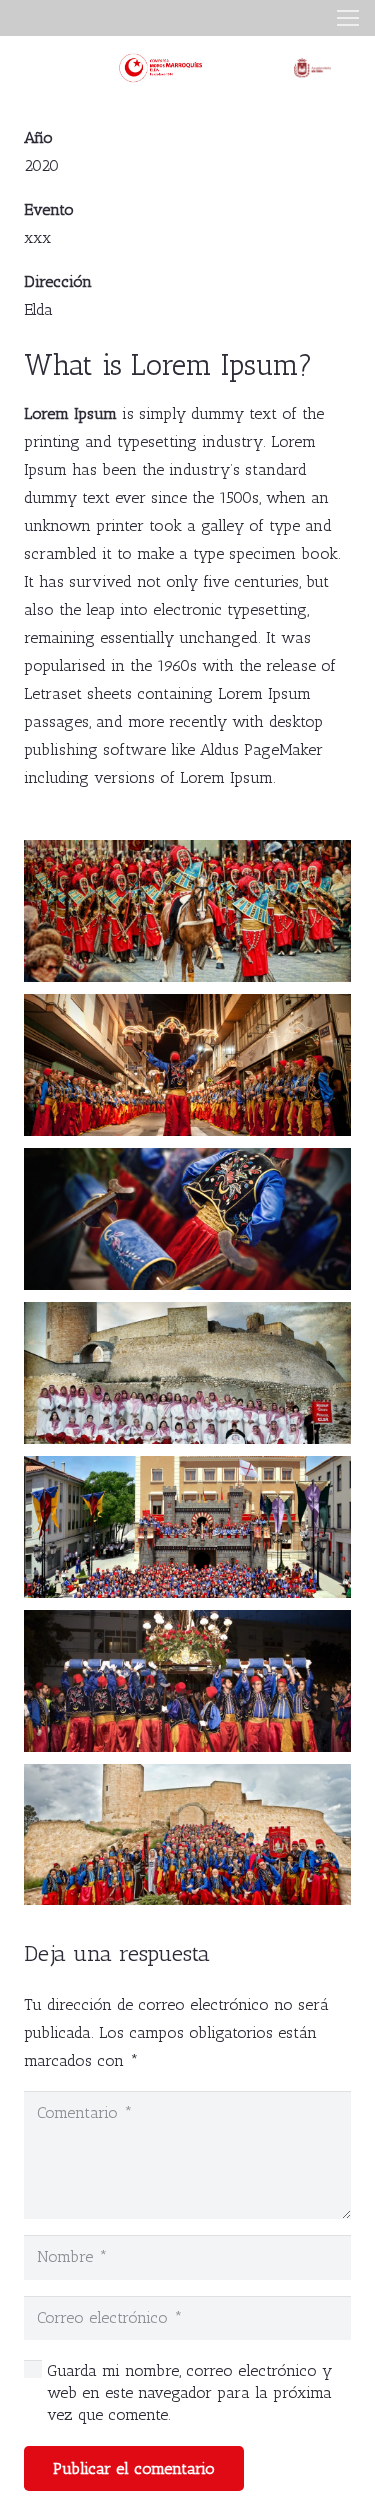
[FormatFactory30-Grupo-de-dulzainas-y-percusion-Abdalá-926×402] (187, 1373)
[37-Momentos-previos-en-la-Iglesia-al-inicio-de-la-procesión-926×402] (187, 1219)
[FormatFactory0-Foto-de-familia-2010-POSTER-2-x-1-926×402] (187, 1835)
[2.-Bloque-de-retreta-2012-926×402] (187, 1065)
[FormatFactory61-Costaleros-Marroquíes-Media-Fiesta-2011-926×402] (187, 1681)
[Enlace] (163, 68)
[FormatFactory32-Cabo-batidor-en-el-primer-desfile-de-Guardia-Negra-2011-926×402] (187, 911)
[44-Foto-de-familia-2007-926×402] (187, 1527)
